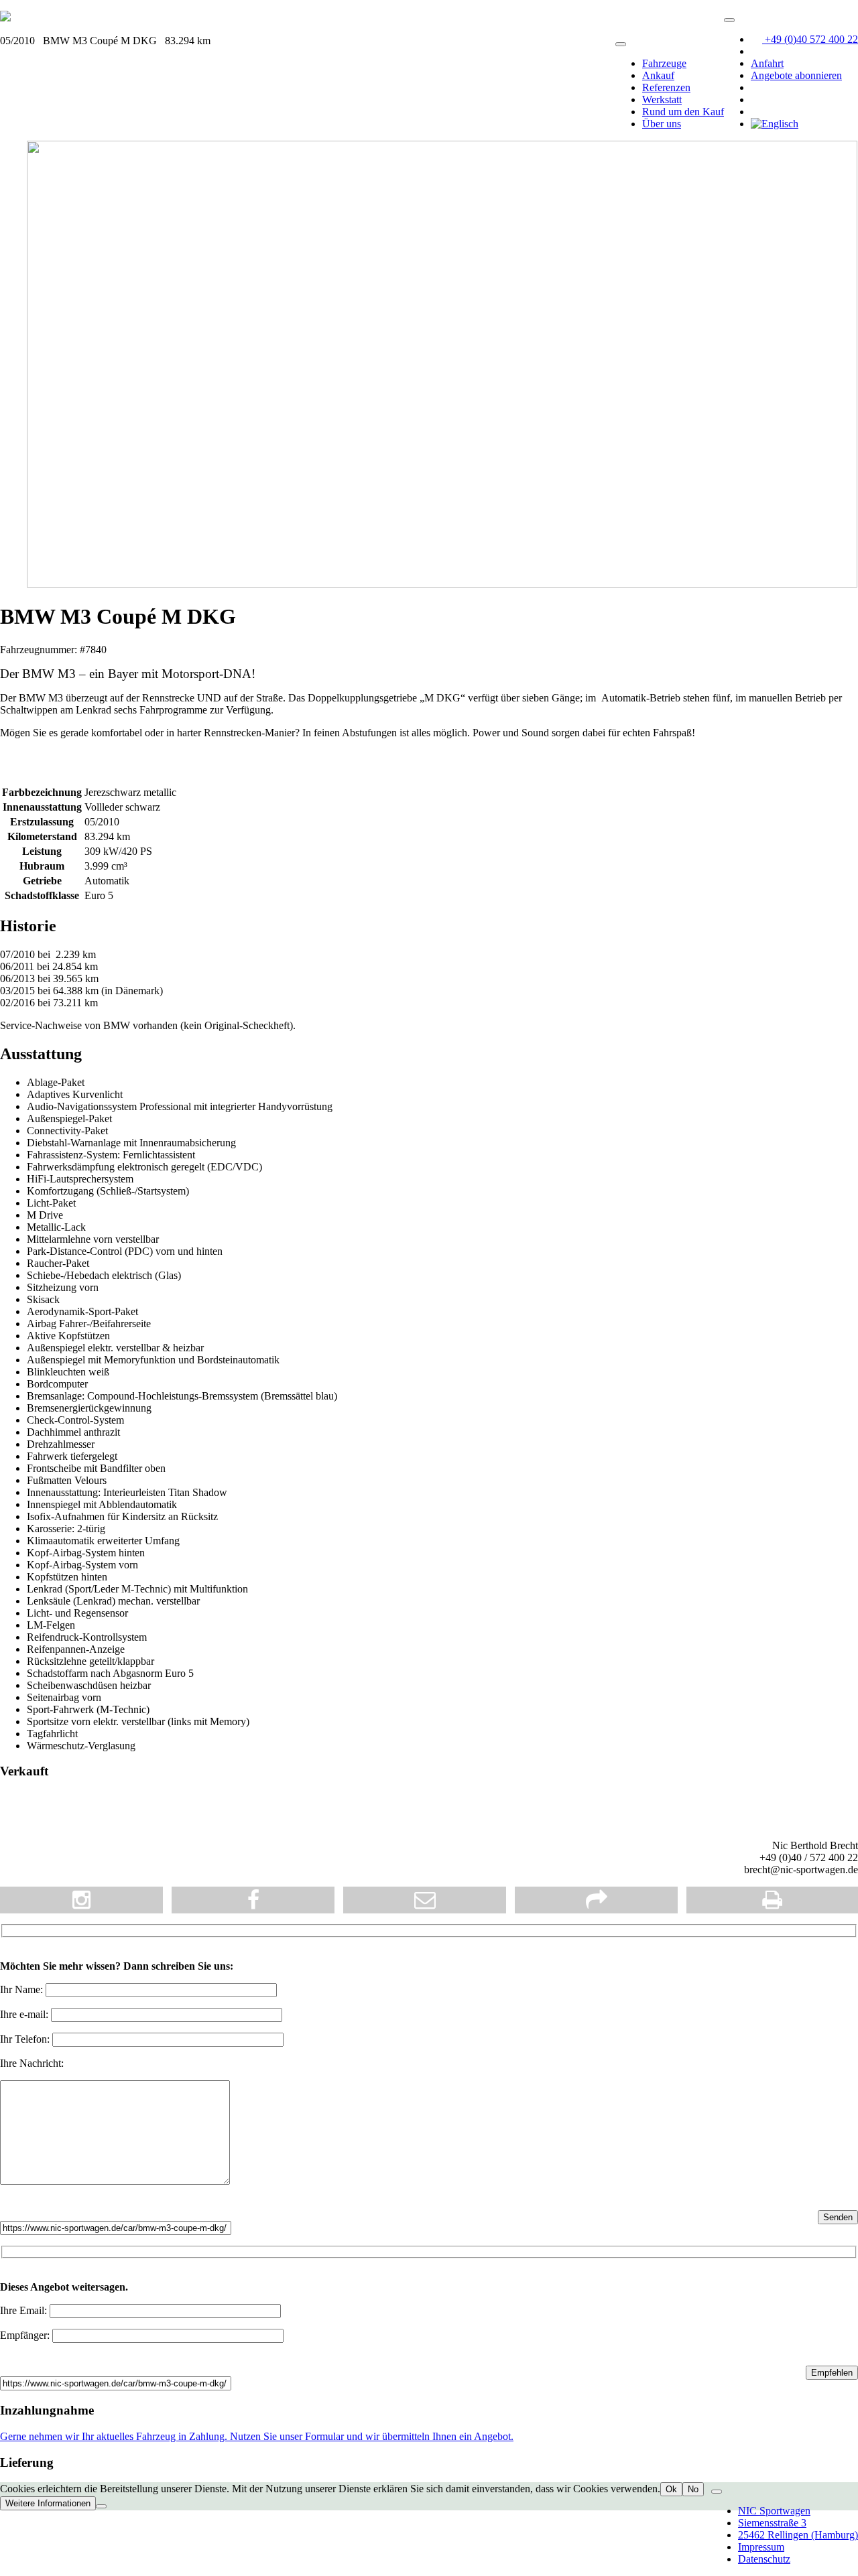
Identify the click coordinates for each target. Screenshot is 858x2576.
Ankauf (658, 75)
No (693, 2489)
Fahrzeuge (664, 63)
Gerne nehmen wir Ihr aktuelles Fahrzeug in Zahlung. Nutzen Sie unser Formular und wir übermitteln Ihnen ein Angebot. (257, 2436)
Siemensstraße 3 (772, 2523)
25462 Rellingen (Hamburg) (798, 2535)
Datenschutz (764, 2559)
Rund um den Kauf (683, 112)
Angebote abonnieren (796, 75)
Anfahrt (767, 63)
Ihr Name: (23, 1989)
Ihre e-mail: (25, 2014)
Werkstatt (662, 99)
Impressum (761, 2547)
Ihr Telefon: (26, 2039)
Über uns (662, 124)
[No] (101, 2506)
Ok (671, 2489)
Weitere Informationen (48, 2503)
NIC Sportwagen (774, 2511)
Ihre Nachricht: (32, 2063)
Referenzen (666, 87)
